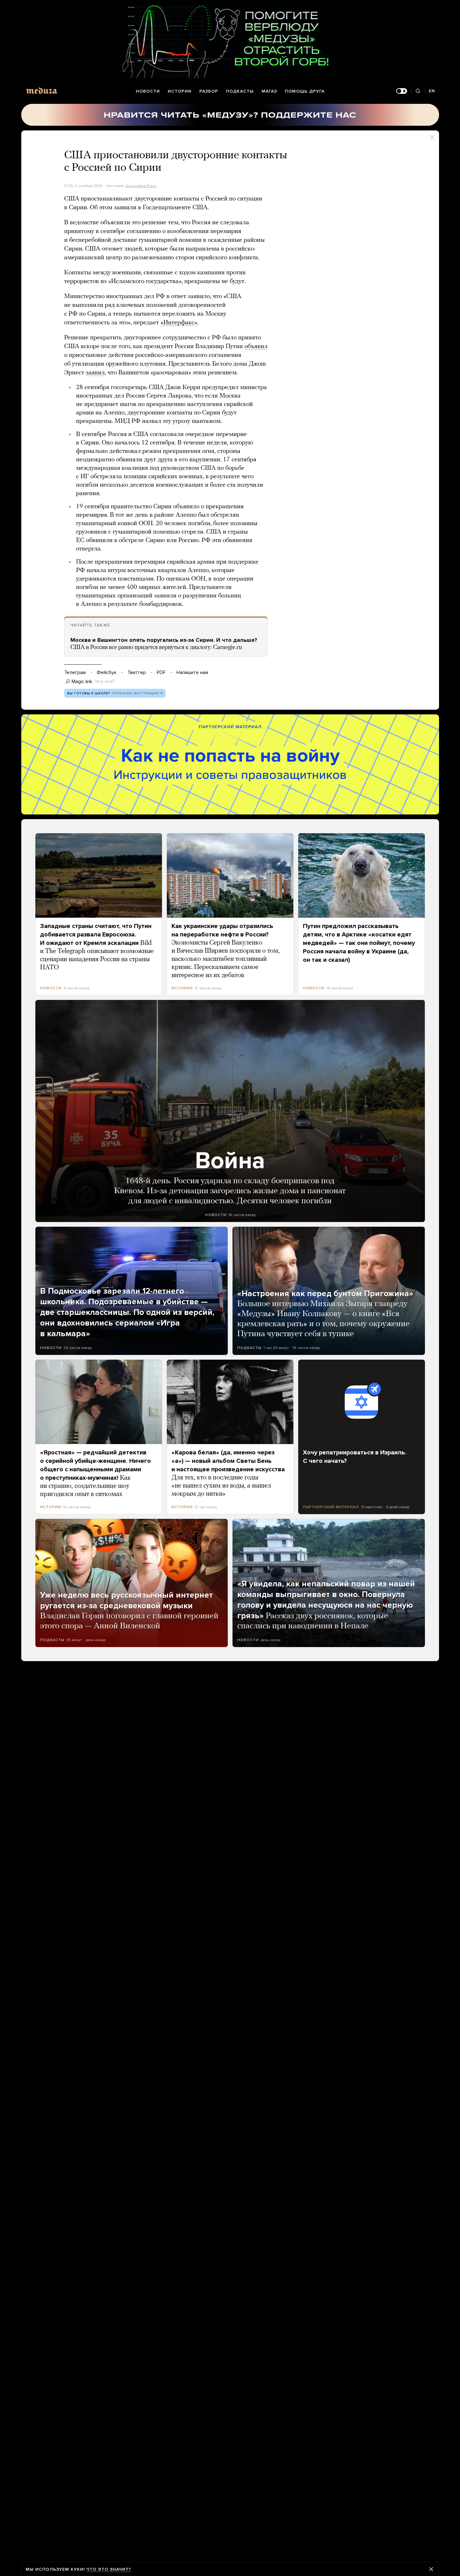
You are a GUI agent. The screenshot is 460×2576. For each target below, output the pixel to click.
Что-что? (105, 682)
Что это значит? (109, 2569)
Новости (148, 91)
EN (432, 91)
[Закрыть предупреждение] (431, 2569)
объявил (256, 347)
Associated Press (141, 186)
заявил (95, 373)
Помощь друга (305, 91)
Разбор (209, 91)
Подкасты (240, 91)
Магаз (269, 91)
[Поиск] (418, 91)
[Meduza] (42, 91)
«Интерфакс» (179, 323)
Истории (180, 91)
